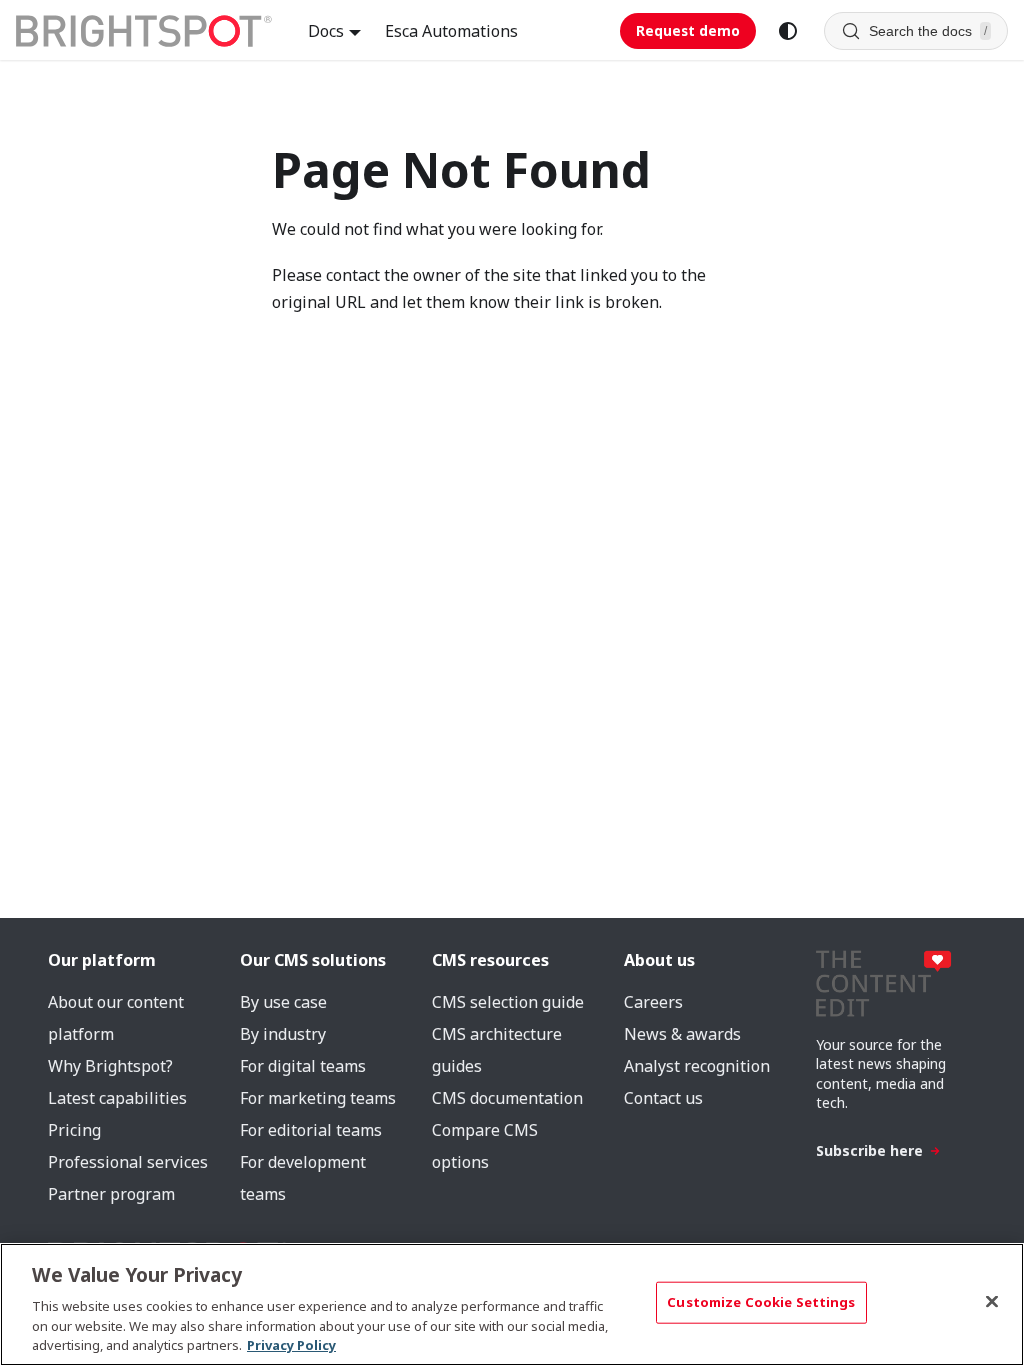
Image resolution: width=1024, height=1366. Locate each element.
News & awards (682, 1034)
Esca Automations (451, 31)
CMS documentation (507, 1098)
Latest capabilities (117, 1098)
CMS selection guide (508, 1002)
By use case (283, 1002)
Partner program (111, 1194)
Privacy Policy (291, 1345)
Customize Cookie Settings (761, 1302)
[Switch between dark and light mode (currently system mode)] (788, 31)
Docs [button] (326, 31)
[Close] (992, 1302)
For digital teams (303, 1066)
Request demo (688, 30)
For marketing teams (318, 1098)
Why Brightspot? (110, 1066)
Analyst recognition (697, 1066)
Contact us (663, 1098)
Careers (653, 1002)
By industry (283, 1034)
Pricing (74, 1130)
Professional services (128, 1162)
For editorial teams (311, 1130)
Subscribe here (869, 1150)
